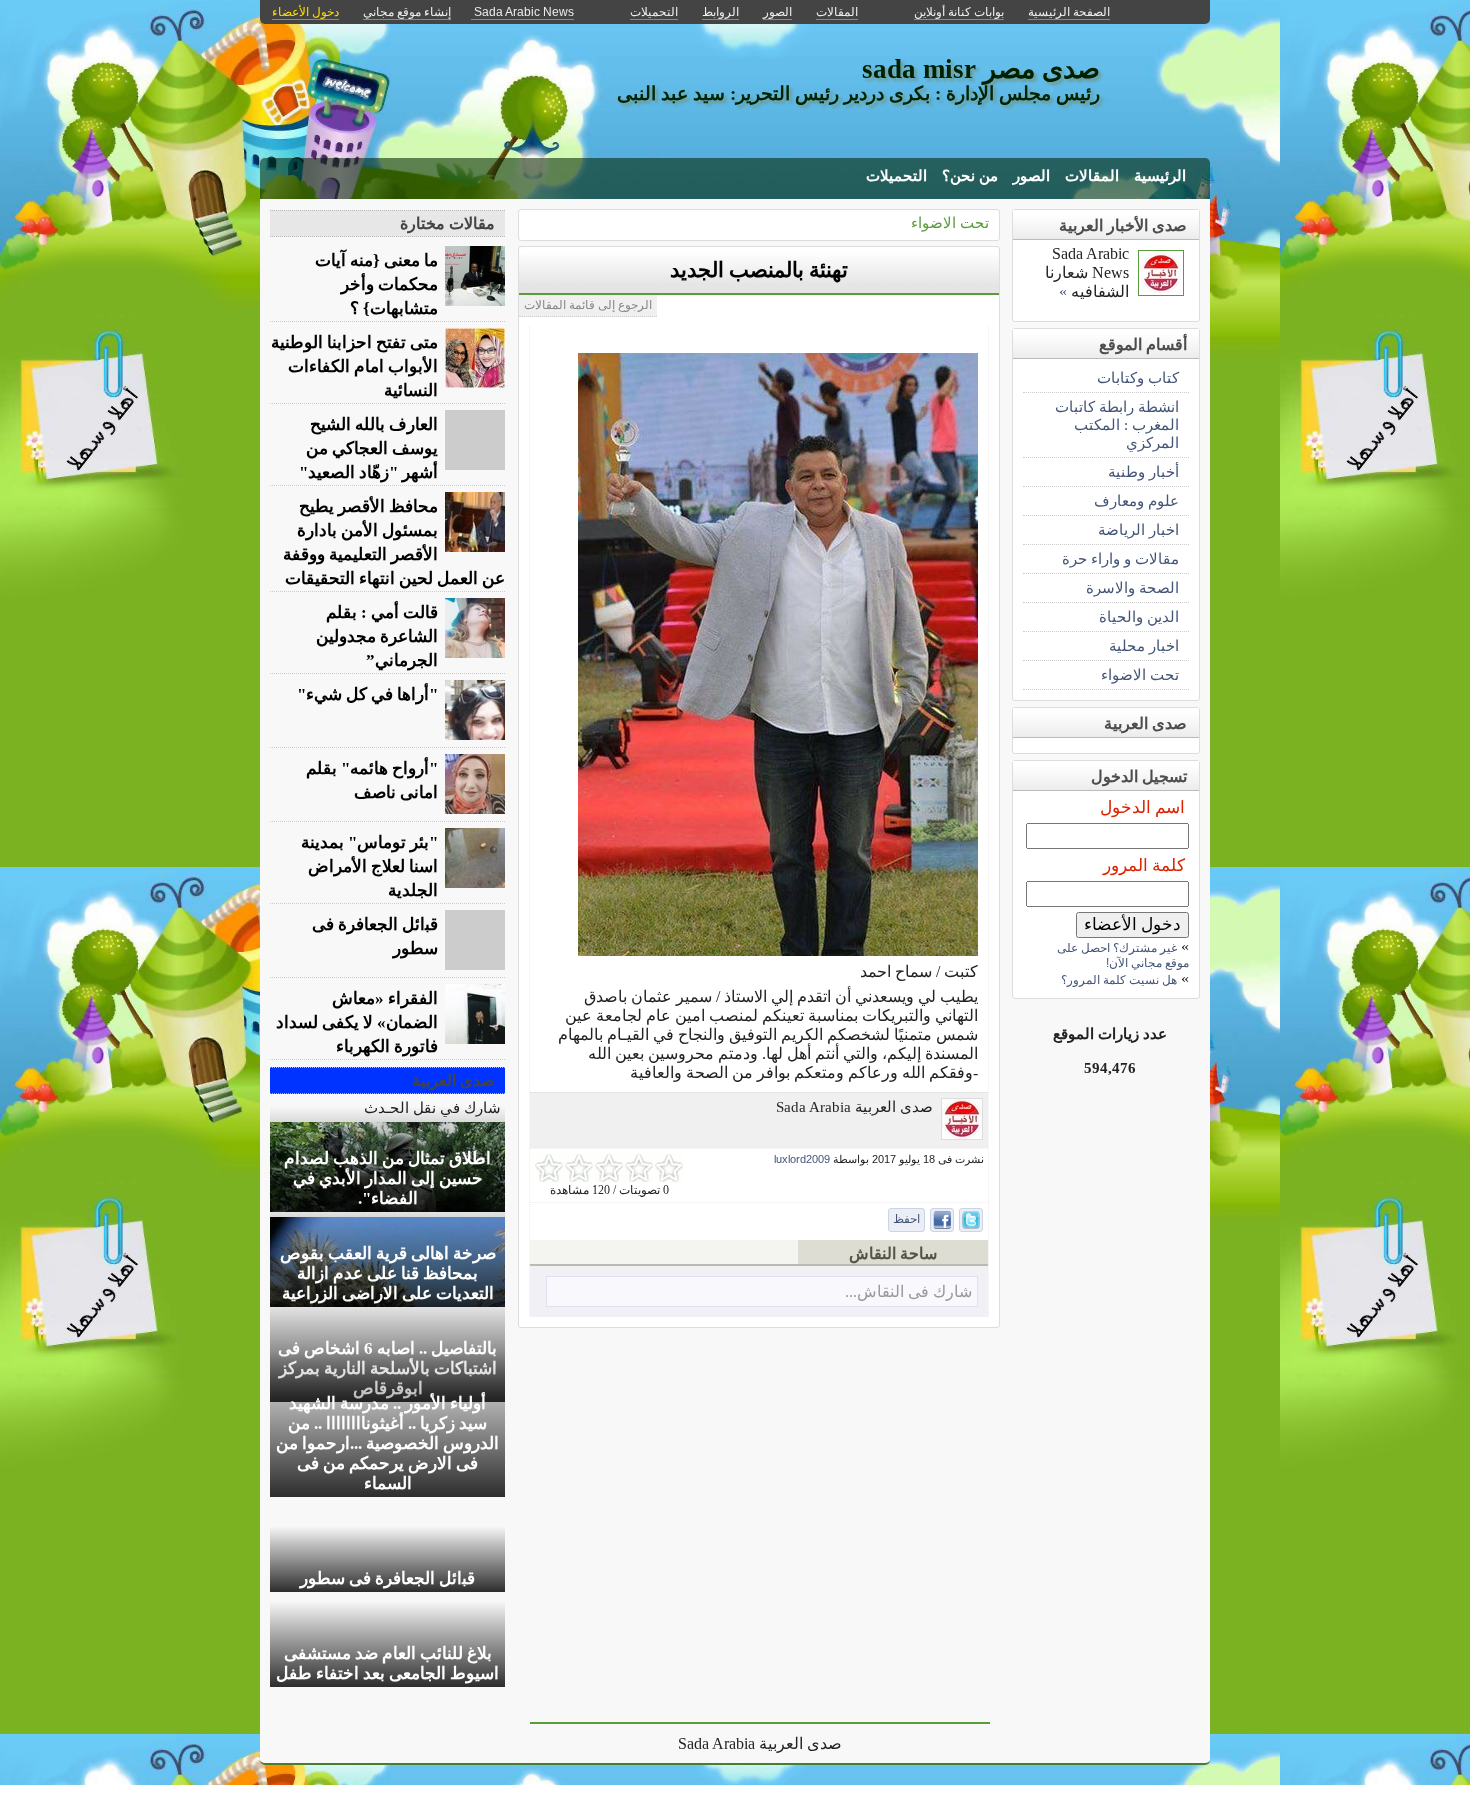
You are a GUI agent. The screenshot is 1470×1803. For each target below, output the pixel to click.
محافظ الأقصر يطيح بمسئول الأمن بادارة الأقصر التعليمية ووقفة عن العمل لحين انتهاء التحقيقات (394, 542)
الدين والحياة (1139, 616)
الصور (1031, 176)
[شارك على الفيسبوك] (942, 1220)
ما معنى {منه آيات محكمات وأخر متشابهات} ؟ (376, 284)
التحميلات (896, 176)
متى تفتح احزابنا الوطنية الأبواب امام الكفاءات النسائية (354, 366)
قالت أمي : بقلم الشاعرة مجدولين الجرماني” (377, 636)
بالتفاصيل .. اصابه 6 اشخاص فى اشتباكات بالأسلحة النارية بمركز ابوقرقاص (387, 1368)
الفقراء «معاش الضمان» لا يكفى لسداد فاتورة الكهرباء (357, 1022)
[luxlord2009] (962, 1134)
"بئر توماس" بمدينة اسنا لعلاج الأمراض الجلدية (369, 866)
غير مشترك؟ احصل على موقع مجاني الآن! (1123, 955)
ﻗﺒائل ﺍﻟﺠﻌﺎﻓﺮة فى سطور (375, 936)
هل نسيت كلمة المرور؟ (1119, 980)
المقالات (1092, 176)
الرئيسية (1160, 176)
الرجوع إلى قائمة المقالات (588, 305)
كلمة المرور (1144, 865)
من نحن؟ (970, 176)
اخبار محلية (1144, 645)
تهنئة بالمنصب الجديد (759, 270)
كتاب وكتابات (1138, 377)
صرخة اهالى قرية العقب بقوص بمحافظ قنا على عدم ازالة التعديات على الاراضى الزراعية (388, 1273)
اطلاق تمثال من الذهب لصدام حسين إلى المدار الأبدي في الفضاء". (387, 1178)
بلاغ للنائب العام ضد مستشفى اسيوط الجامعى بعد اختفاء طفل (387, 1663)
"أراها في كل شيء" (367, 694)
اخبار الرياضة (1138, 529)
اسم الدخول (1142, 807)
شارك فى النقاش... (908, 1291)
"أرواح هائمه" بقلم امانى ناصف (372, 780)
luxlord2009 (802, 1159)
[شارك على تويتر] (971, 1220)
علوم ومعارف (1136, 500)
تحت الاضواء (950, 222)
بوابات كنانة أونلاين (959, 12)
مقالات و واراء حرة (1120, 558)
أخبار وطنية (1143, 471)
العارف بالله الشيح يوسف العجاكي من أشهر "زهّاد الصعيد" (368, 448)
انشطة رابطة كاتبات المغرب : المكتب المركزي (1117, 424)
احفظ (906, 1219)
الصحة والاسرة (1132, 587)
